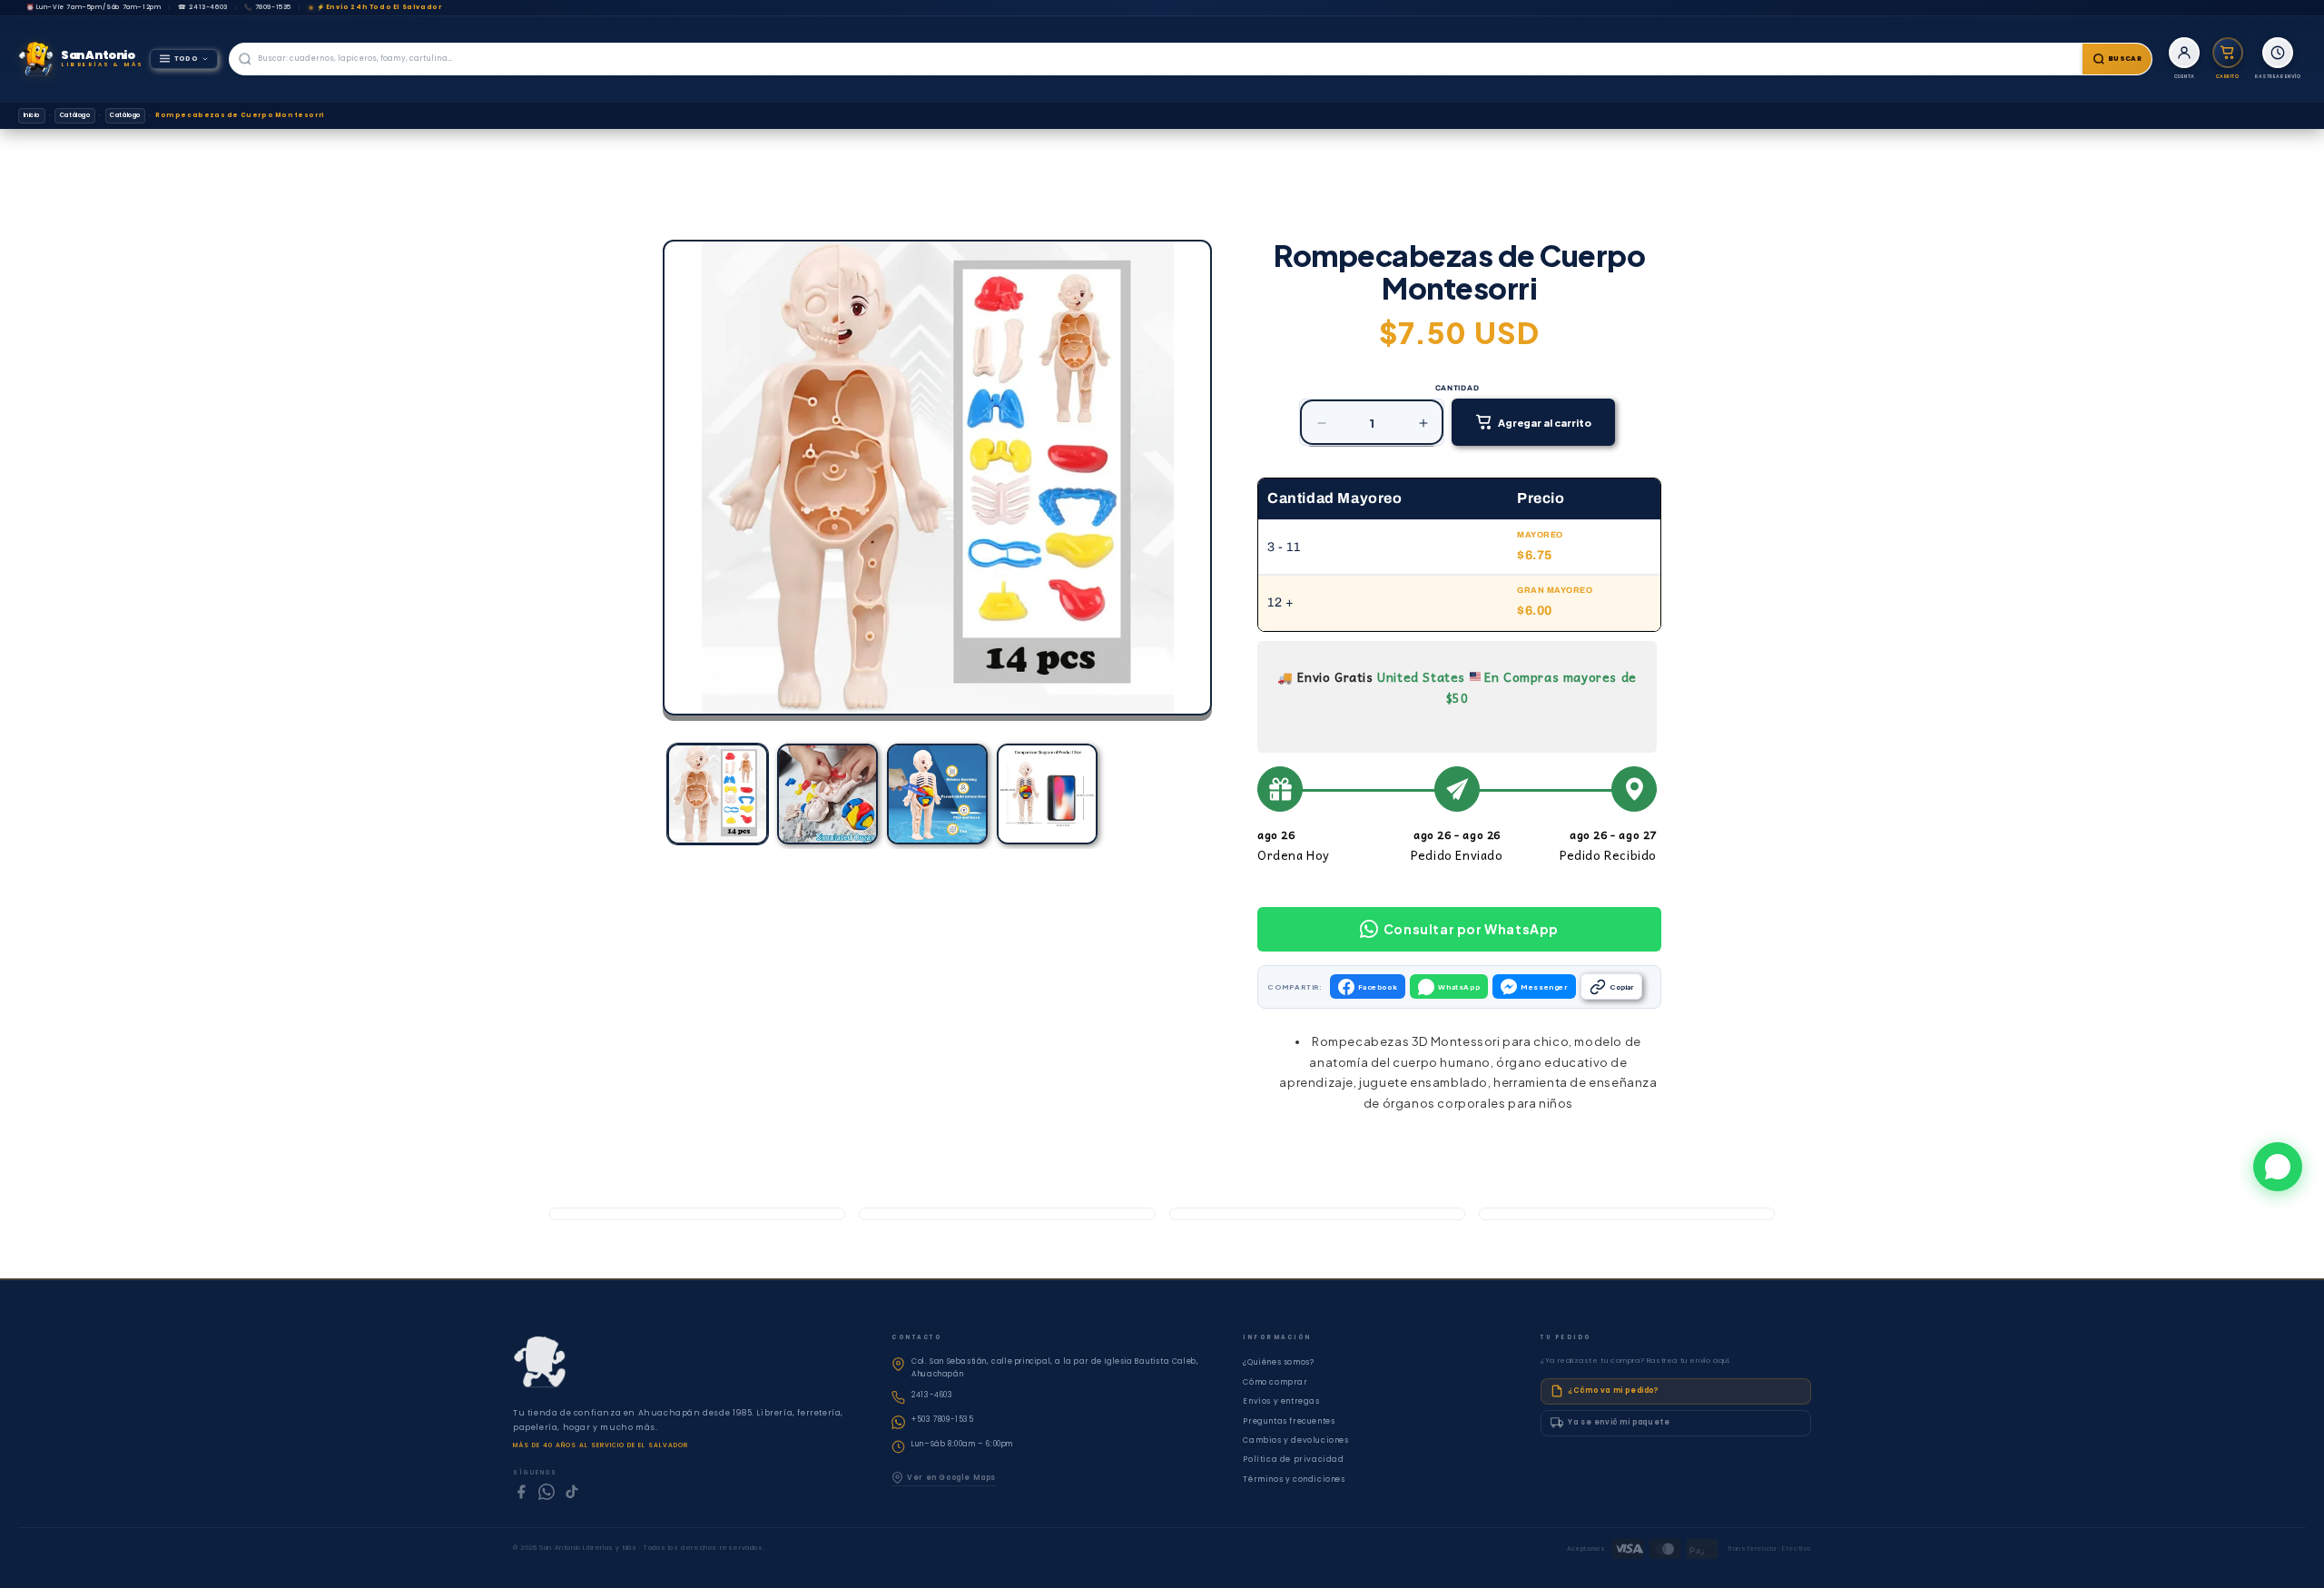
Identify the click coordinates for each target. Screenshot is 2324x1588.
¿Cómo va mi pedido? (1613, 1391)
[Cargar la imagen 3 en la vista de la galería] (937, 794)
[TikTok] (572, 1492)
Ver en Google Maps (951, 1478)
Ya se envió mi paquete (1619, 1422)
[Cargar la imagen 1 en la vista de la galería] (718, 794)
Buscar (2125, 59)
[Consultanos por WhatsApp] (2278, 1167)
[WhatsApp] (547, 1492)
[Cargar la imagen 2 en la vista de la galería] (827, 794)
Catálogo (75, 115)
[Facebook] (521, 1492)
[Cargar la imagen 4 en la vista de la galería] (1047, 794)
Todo (187, 59)
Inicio (32, 115)
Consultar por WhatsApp (1471, 929)
